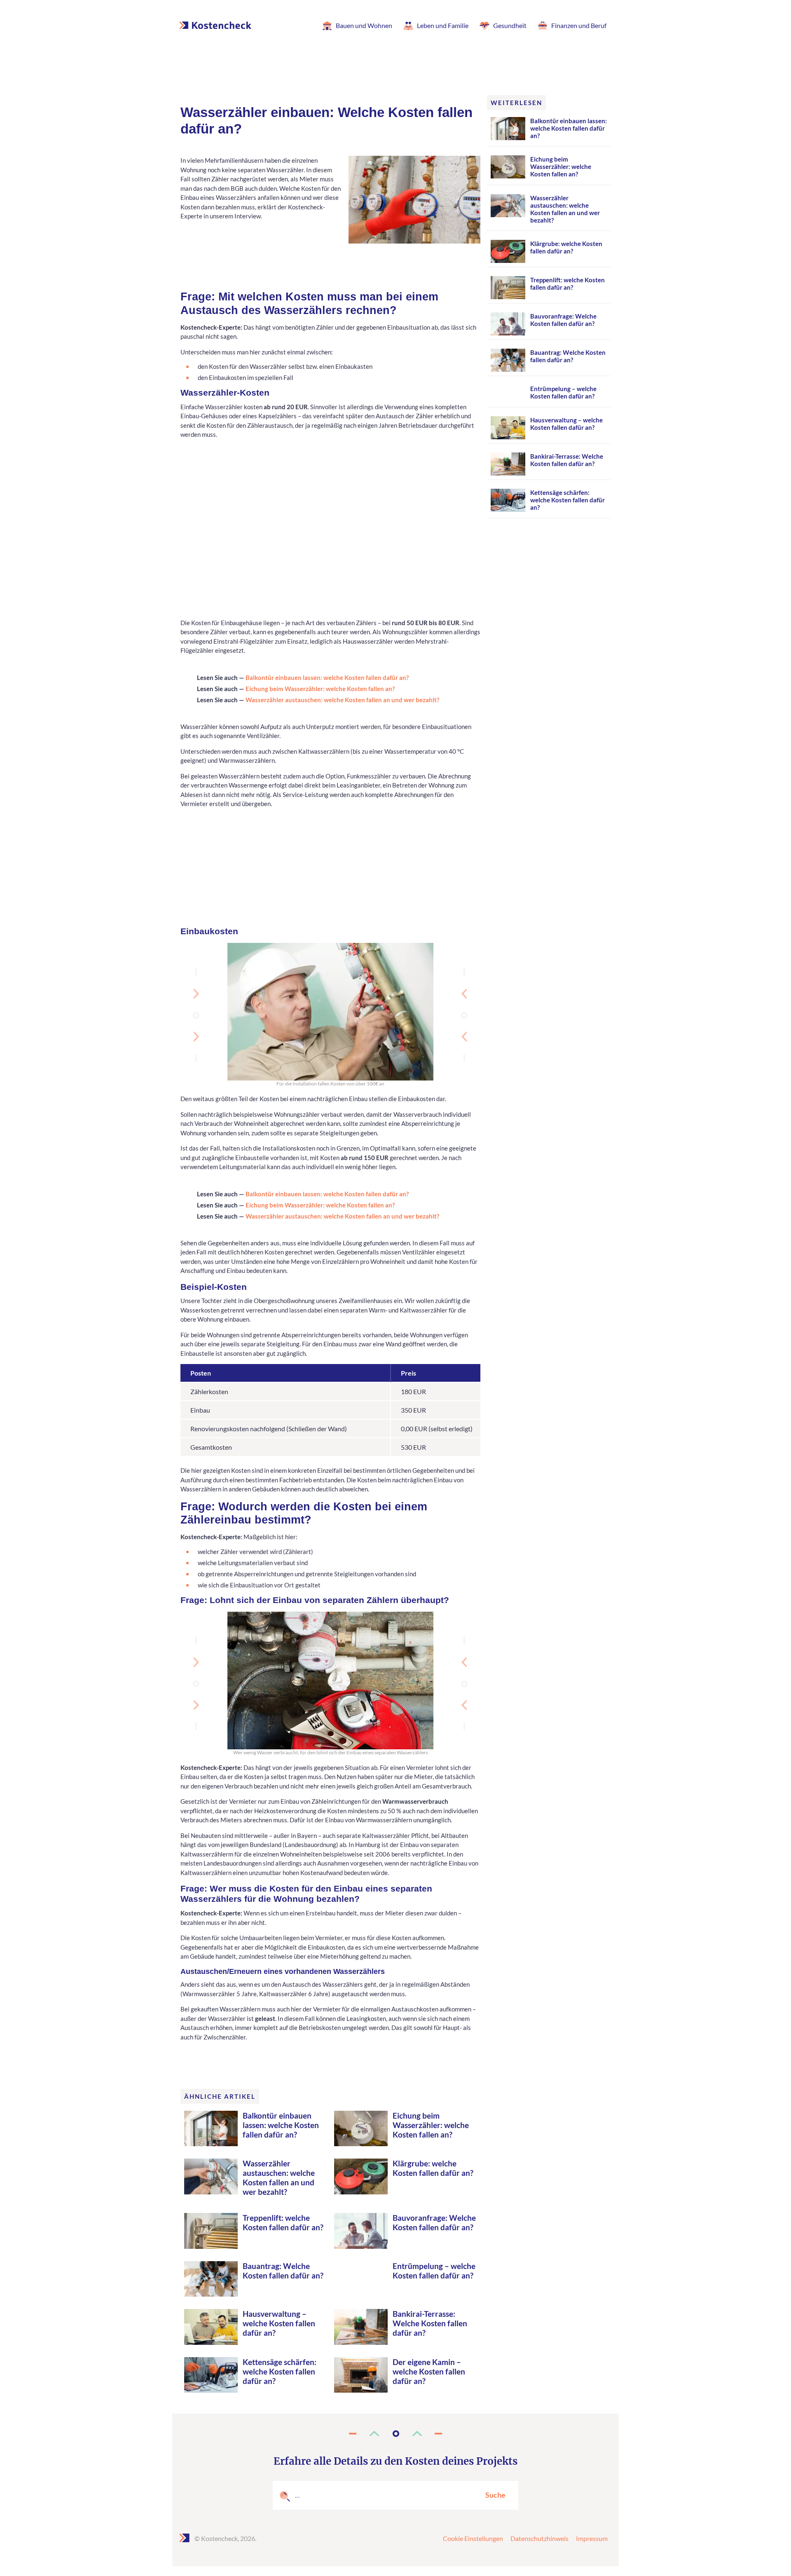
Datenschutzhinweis (539, 2538)
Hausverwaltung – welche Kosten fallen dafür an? (279, 2323)
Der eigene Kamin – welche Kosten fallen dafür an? (429, 2371)
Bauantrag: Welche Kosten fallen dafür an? (283, 2271)
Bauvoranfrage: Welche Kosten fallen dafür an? (434, 2222)
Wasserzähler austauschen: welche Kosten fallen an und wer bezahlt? (342, 700)
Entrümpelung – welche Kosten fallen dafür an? (434, 2271)
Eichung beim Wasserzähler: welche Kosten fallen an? (320, 689)
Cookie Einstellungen (473, 2538)
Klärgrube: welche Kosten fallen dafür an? (433, 2168)
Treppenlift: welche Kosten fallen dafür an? (283, 2222)
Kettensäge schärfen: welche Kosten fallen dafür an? (280, 2371)
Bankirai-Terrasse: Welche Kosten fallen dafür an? (430, 2323)
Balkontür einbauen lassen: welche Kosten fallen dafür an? (327, 677)
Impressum (592, 2538)
